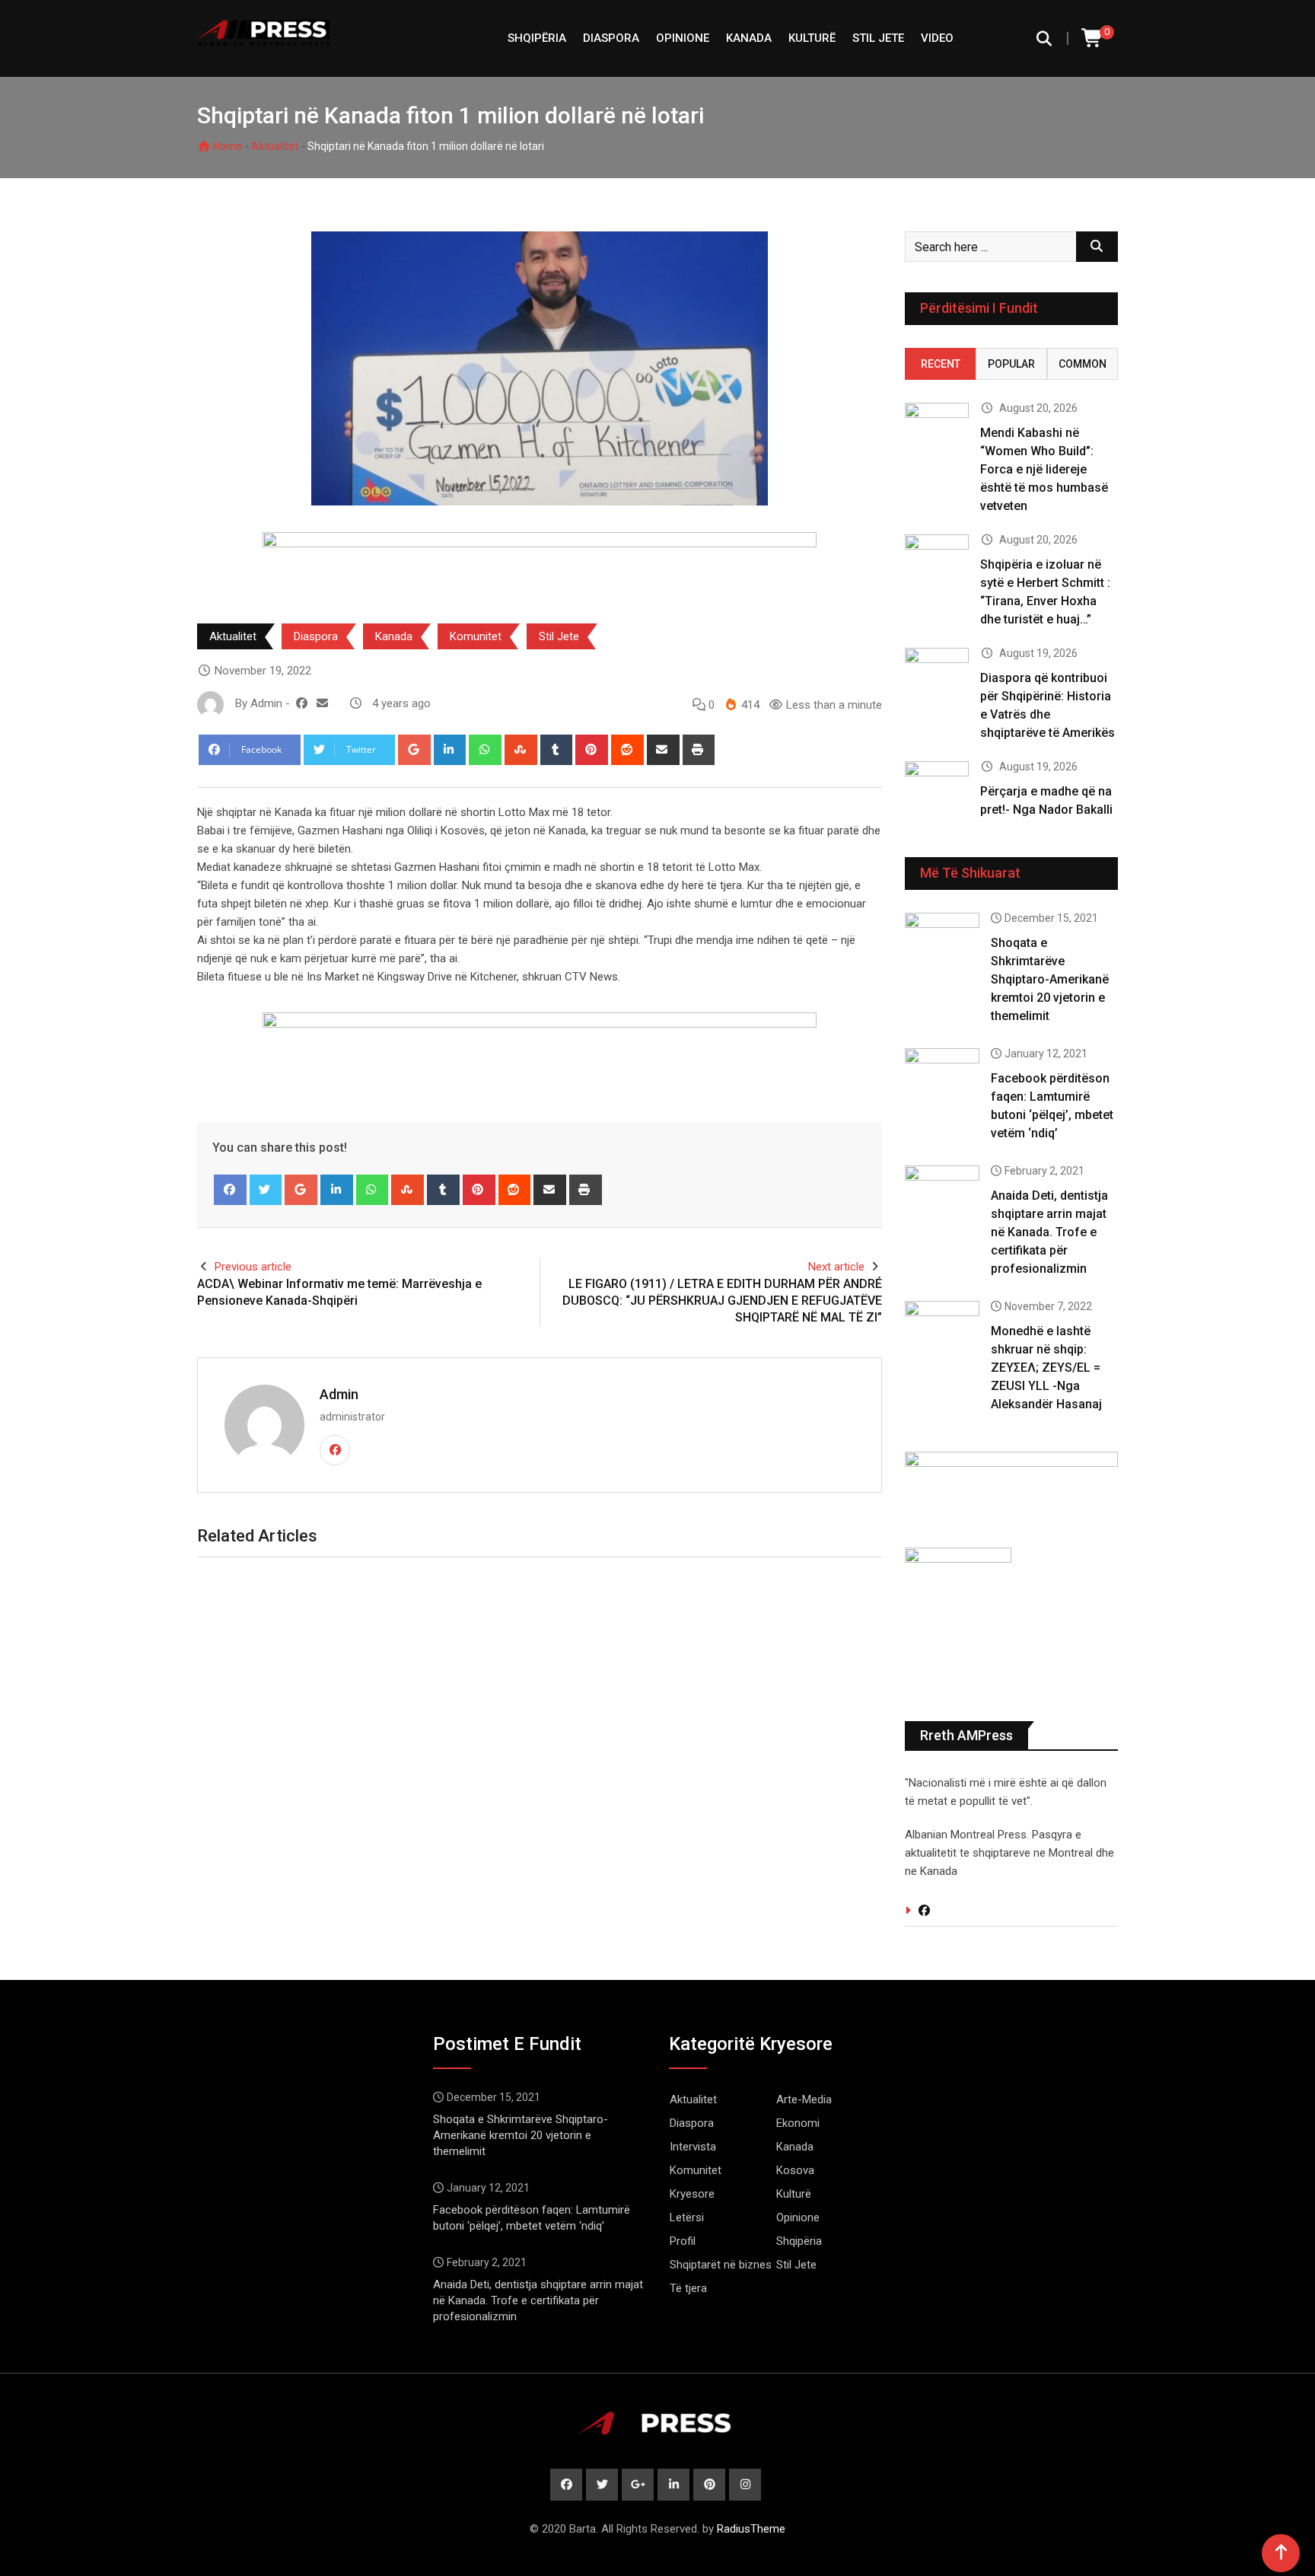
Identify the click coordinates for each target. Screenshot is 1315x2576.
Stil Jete (878, 38)
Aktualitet (275, 146)
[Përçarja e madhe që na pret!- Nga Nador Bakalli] (937, 787)
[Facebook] (230, 1190)
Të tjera (688, 2288)
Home (226, 146)
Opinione (683, 38)
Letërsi (687, 2217)
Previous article (253, 1267)
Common (1083, 364)
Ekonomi (798, 2123)
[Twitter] (266, 1190)
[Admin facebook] (302, 703)
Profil (683, 2241)
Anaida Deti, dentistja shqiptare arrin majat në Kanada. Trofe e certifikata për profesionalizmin (1049, 1232)
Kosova (795, 2170)
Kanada (749, 38)
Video (937, 38)
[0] (1093, 38)
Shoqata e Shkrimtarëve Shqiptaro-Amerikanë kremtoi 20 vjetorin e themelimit (1050, 979)
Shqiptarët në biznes (721, 2265)
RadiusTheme (751, 2529)
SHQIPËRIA (537, 38)
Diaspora (611, 38)
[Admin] (322, 703)
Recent (941, 364)
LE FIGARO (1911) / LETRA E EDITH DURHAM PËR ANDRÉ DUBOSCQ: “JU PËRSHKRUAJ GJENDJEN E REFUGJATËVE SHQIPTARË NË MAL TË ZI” (722, 1301)
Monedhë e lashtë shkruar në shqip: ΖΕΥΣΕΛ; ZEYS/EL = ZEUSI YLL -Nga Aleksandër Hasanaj (1046, 1368)
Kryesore (692, 2194)
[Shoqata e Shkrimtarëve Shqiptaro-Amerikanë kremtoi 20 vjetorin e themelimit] (942, 942)
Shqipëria (799, 2241)
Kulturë (812, 38)
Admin (339, 1394)
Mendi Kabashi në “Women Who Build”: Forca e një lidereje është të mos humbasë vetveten (1044, 469)
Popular (1011, 364)
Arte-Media (804, 2099)
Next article (836, 1267)
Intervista (693, 2147)
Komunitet (476, 636)
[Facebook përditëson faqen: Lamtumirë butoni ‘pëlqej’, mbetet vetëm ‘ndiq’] (942, 1078)
